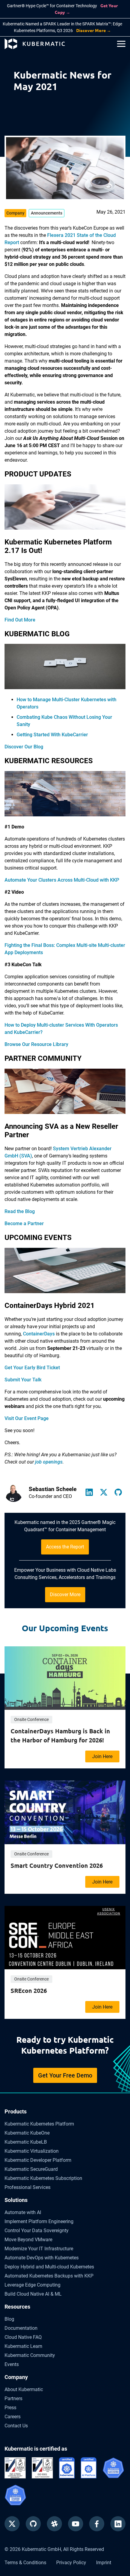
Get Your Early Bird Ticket (32, 1368)
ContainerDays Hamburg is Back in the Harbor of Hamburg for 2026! (60, 1735)
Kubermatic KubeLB (26, 2142)
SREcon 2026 (29, 1990)
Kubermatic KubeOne (27, 2133)
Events (12, 2364)
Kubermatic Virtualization (32, 2151)
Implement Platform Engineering (39, 2221)
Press (10, 2408)
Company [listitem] (15, 213)
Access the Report (65, 1547)
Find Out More (20, 620)
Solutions (16, 2200)
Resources (17, 2307)
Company (16, 2377)
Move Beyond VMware (28, 2240)
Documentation (21, 2328)
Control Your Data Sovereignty (37, 2231)
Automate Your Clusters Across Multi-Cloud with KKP (62, 880)
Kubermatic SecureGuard (31, 2169)
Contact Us (16, 2426)
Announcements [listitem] (47, 213)
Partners (13, 2398)
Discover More (65, 1595)
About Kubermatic (24, 2389)
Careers (13, 2417)
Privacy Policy (71, 2563)
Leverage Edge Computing (32, 2285)
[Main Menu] (121, 44)
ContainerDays (39, 1334)
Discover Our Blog (24, 747)
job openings (49, 1462)
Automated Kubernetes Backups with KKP (49, 2276)
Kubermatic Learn (23, 2346)
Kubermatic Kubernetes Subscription (43, 2178)
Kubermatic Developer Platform (38, 2160)
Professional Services (28, 2187)
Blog (9, 2319)
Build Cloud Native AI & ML (33, 2294)
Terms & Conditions (25, 2563)
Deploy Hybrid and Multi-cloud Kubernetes (49, 2267)
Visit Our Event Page (27, 1418)
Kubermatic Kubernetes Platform (39, 2124)
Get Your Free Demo (65, 2075)
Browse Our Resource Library (36, 1044)
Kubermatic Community (30, 2355)
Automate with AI (23, 2212)
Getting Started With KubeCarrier (52, 735)
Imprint (104, 2563)
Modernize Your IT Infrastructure (39, 2249)
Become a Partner (24, 1223)
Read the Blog (20, 1211)
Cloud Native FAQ (23, 2337)
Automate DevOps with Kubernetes (42, 2258)
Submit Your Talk (23, 1380)
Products (16, 2111)
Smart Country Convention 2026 (57, 1865)
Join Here (102, 1756)
